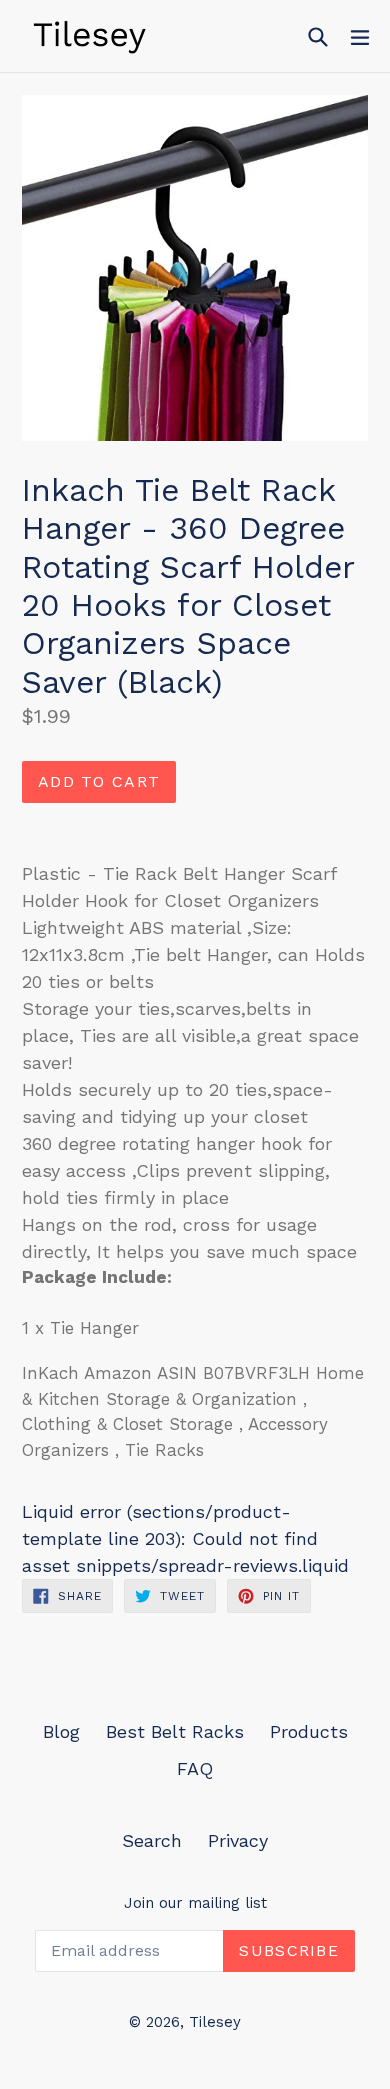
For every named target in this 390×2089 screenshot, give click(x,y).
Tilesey (215, 2022)
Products (309, 1731)
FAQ (195, 1768)
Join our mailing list (195, 1903)
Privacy (238, 1840)
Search (152, 1840)
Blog (61, 1731)
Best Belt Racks (175, 1731)
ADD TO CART (99, 781)
